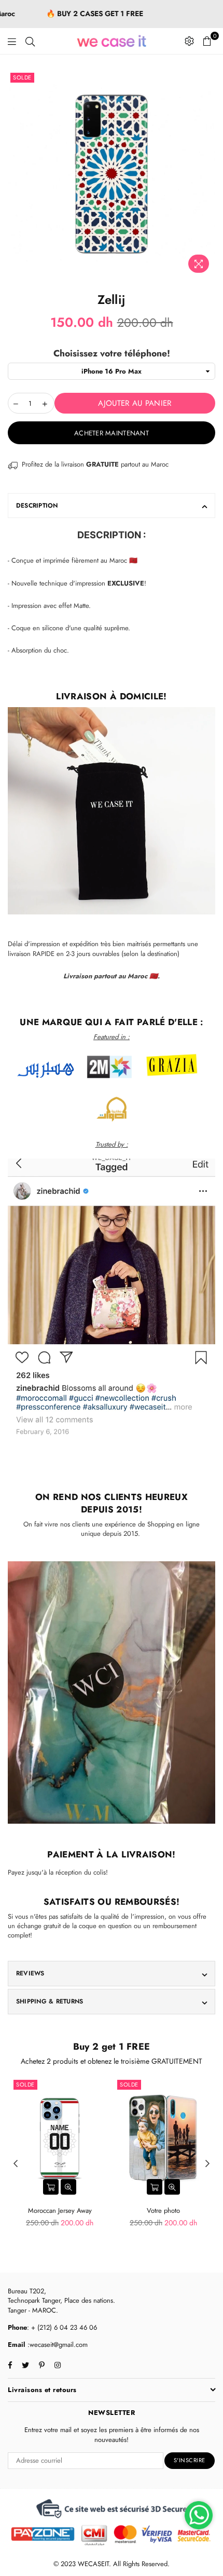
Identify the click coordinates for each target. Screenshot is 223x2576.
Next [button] (207, 2164)
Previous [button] (16, 2164)
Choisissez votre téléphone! (112, 354)
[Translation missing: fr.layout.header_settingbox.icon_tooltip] (189, 41)
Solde (22, 77)
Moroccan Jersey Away (60, 2210)
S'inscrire (190, 2460)
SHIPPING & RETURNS (50, 2001)
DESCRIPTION (37, 506)
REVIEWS (30, 1973)
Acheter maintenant (112, 433)
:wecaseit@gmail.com (57, 2345)
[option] (112, 174)
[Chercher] (30, 41)
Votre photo (163, 2210)
